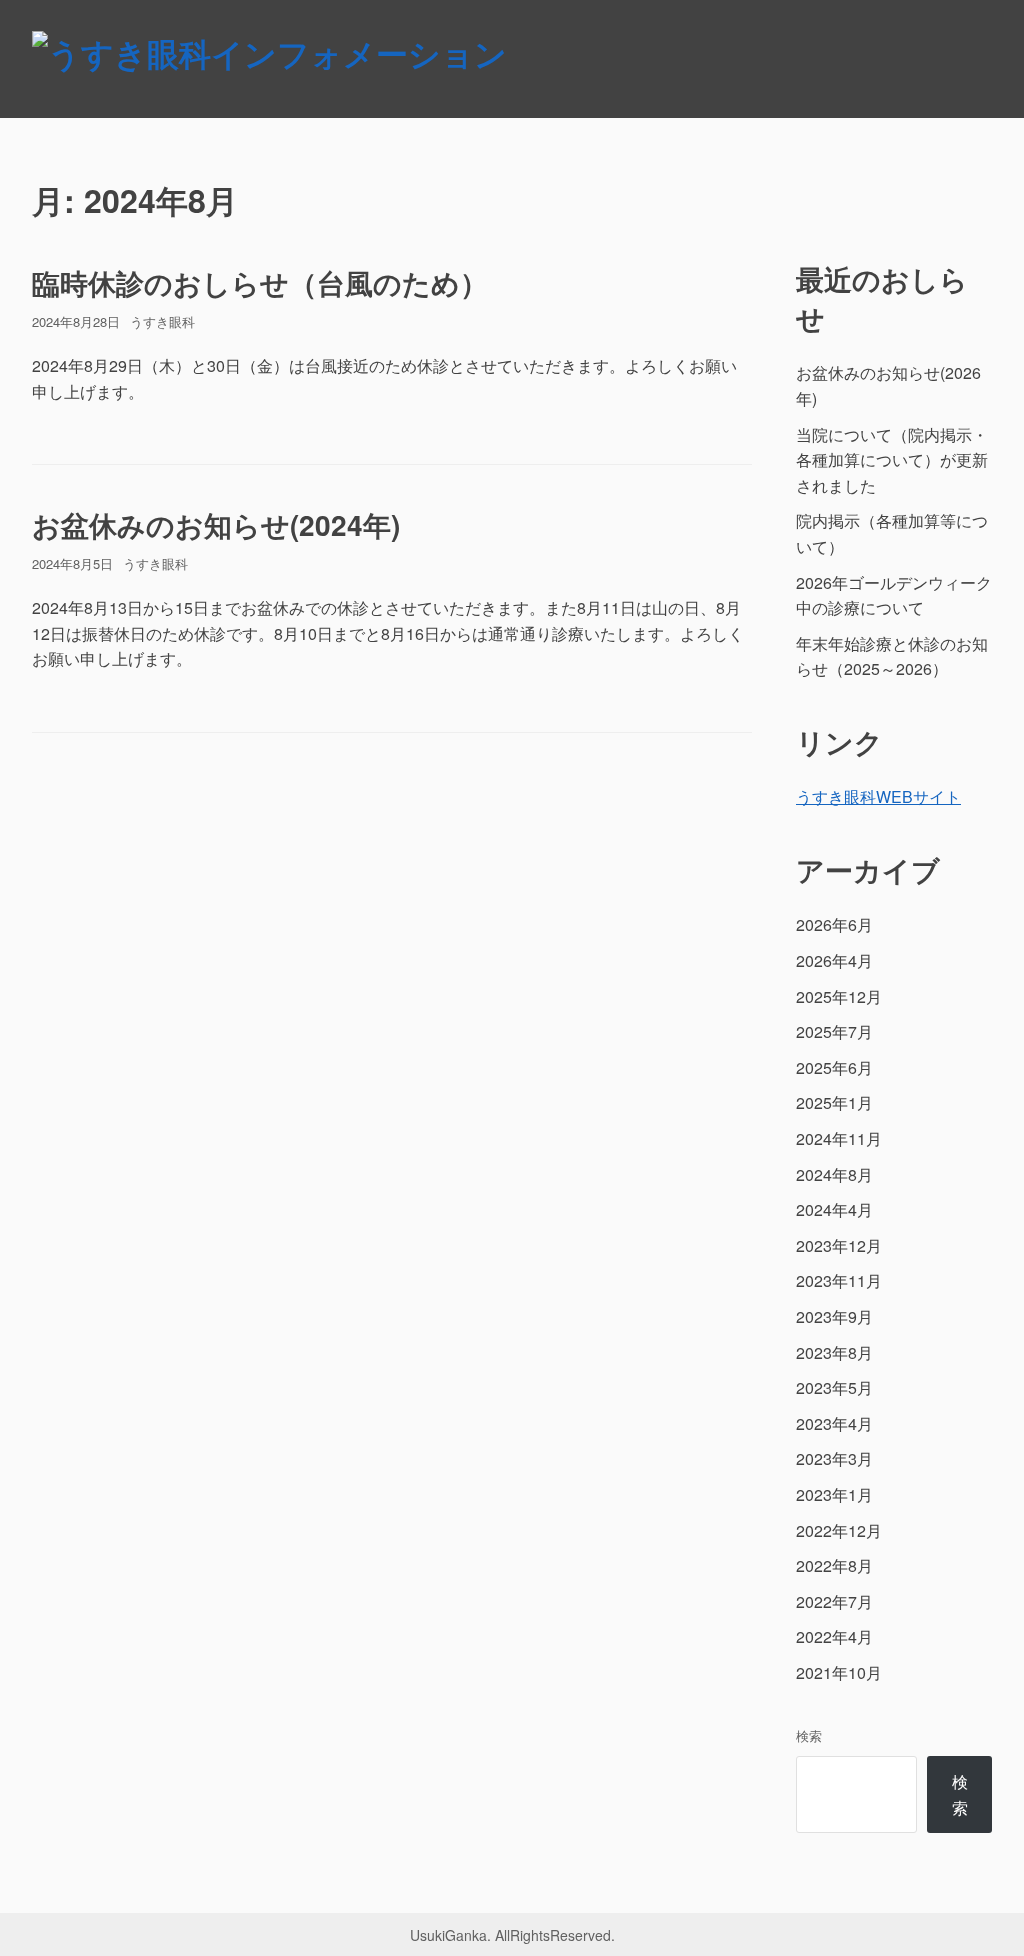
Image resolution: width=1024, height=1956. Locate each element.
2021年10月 (839, 1672)
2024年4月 (834, 1209)
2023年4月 (834, 1423)
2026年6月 (834, 924)
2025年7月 (834, 1031)
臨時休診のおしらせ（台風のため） (260, 282)
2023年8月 (834, 1352)
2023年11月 (839, 1280)
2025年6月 (834, 1067)
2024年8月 (834, 1174)
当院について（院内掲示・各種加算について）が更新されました (892, 460)
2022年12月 (839, 1530)
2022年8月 (834, 1565)
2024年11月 (839, 1138)
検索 (809, 1735)
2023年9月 (834, 1316)
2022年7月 (834, 1601)
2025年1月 (834, 1102)
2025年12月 (839, 996)
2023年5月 (834, 1387)
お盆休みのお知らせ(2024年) (216, 524)
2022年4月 (834, 1636)
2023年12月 (839, 1245)
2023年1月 (834, 1494)
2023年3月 (834, 1458)
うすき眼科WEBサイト (878, 796)
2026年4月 (834, 960)
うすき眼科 (162, 321)
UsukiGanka (448, 1935)
